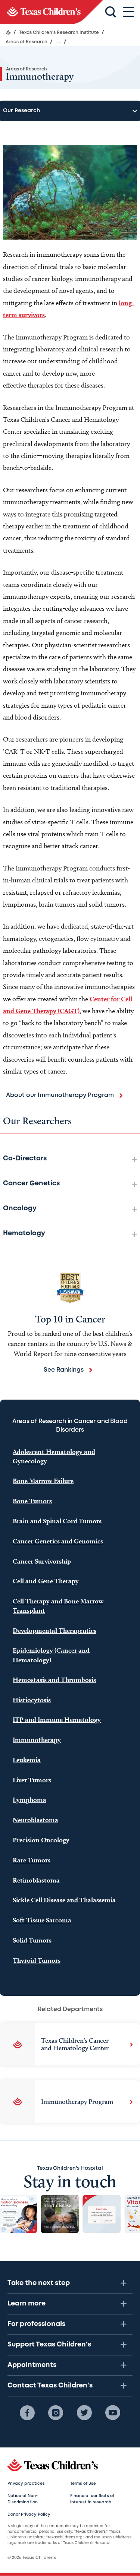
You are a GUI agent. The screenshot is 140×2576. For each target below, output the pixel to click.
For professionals (36, 2324)
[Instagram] (56, 2413)
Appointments (32, 2365)
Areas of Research (27, 69)
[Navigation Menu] (128, 12)
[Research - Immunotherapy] (52, 12)
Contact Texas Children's (50, 2386)
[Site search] (111, 12)
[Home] (8, 32)
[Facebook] (27, 2413)
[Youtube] (113, 2413)
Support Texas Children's (49, 2345)
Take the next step (39, 2283)
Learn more (27, 2304)
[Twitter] (84, 2413)
